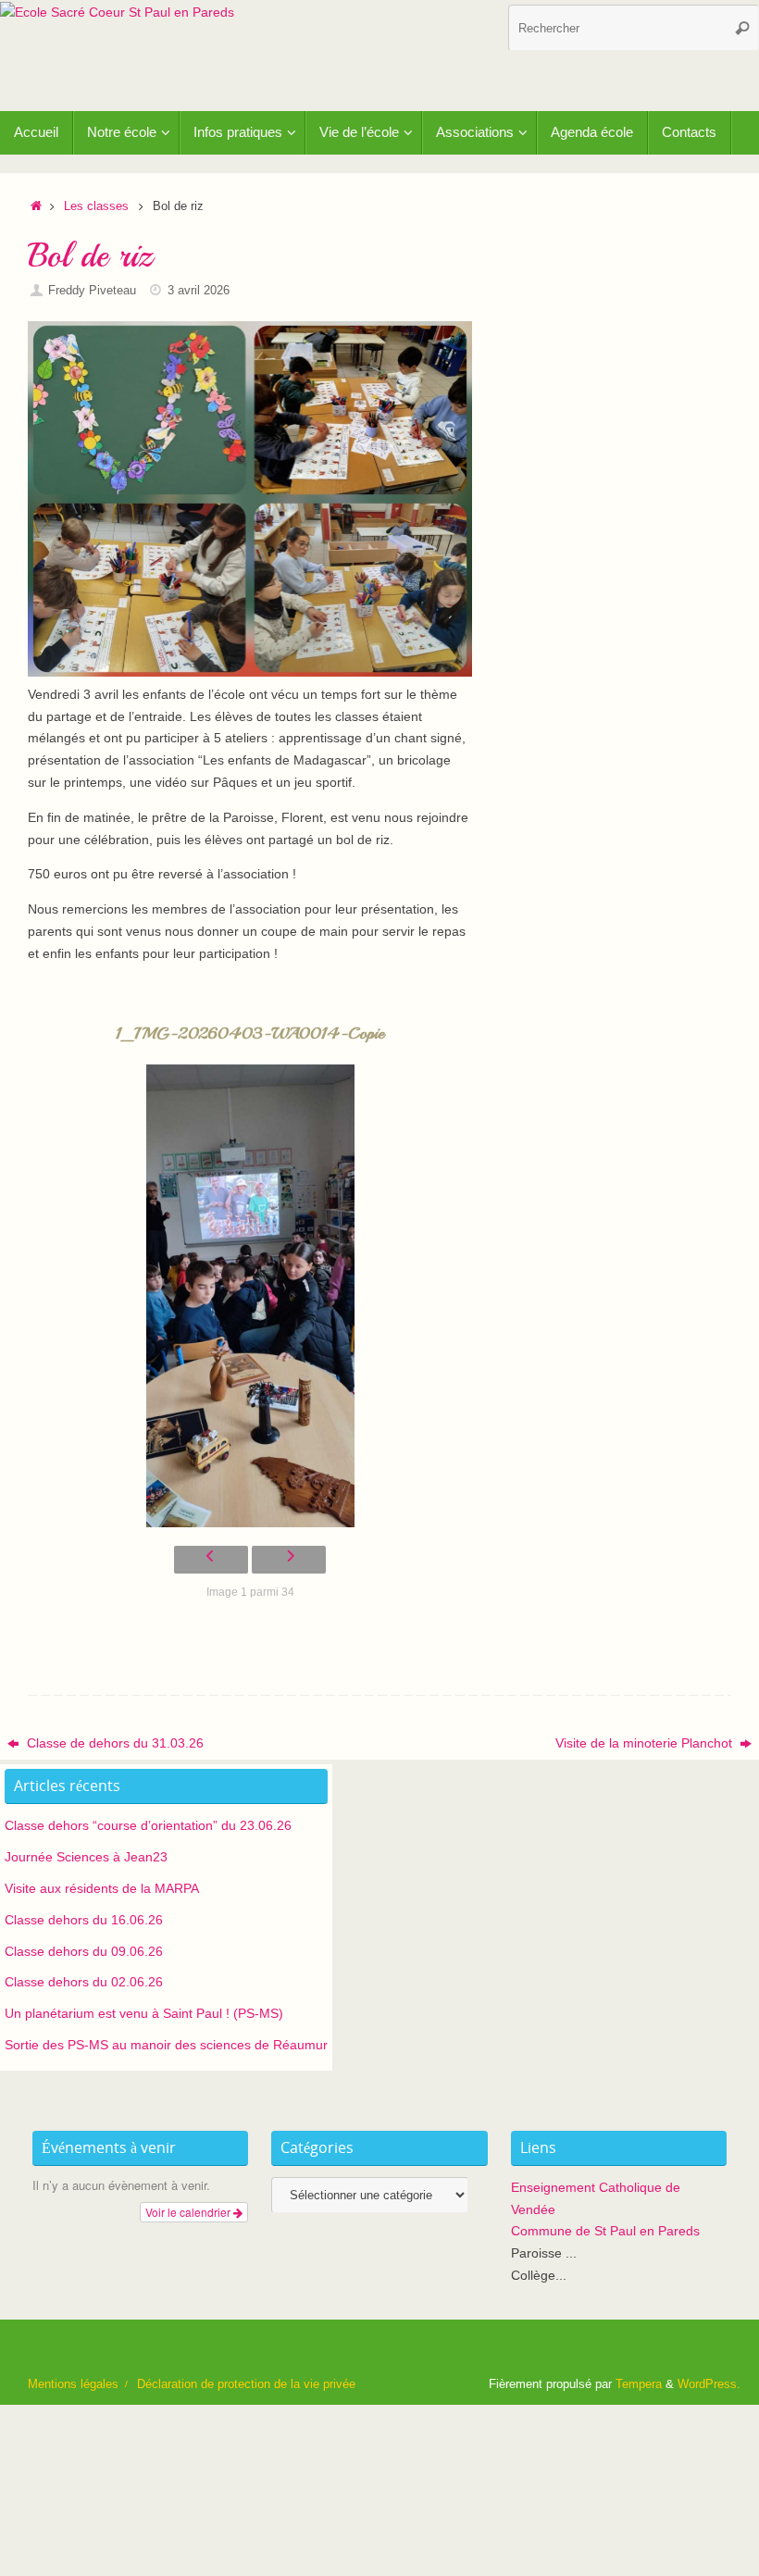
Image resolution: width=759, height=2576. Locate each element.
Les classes (96, 206)
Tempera (639, 2384)
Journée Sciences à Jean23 (86, 1857)
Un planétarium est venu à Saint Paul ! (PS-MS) (144, 2013)
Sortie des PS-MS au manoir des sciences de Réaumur (166, 2045)
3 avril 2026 (199, 291)
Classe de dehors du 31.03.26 (113, 1743)
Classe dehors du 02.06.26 (84, 1982)
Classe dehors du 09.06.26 (84, 1951)
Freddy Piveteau (92, 291)
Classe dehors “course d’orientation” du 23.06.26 (148, 1825)
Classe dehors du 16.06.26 (84, 1920)
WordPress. (709, 2384)
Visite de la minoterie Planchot (646, 1743)
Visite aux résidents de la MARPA (102, 1888)
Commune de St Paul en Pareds (605, 2231)
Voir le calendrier (189, 2212)
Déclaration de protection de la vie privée (246, 2384)
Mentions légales (73, 2384)
